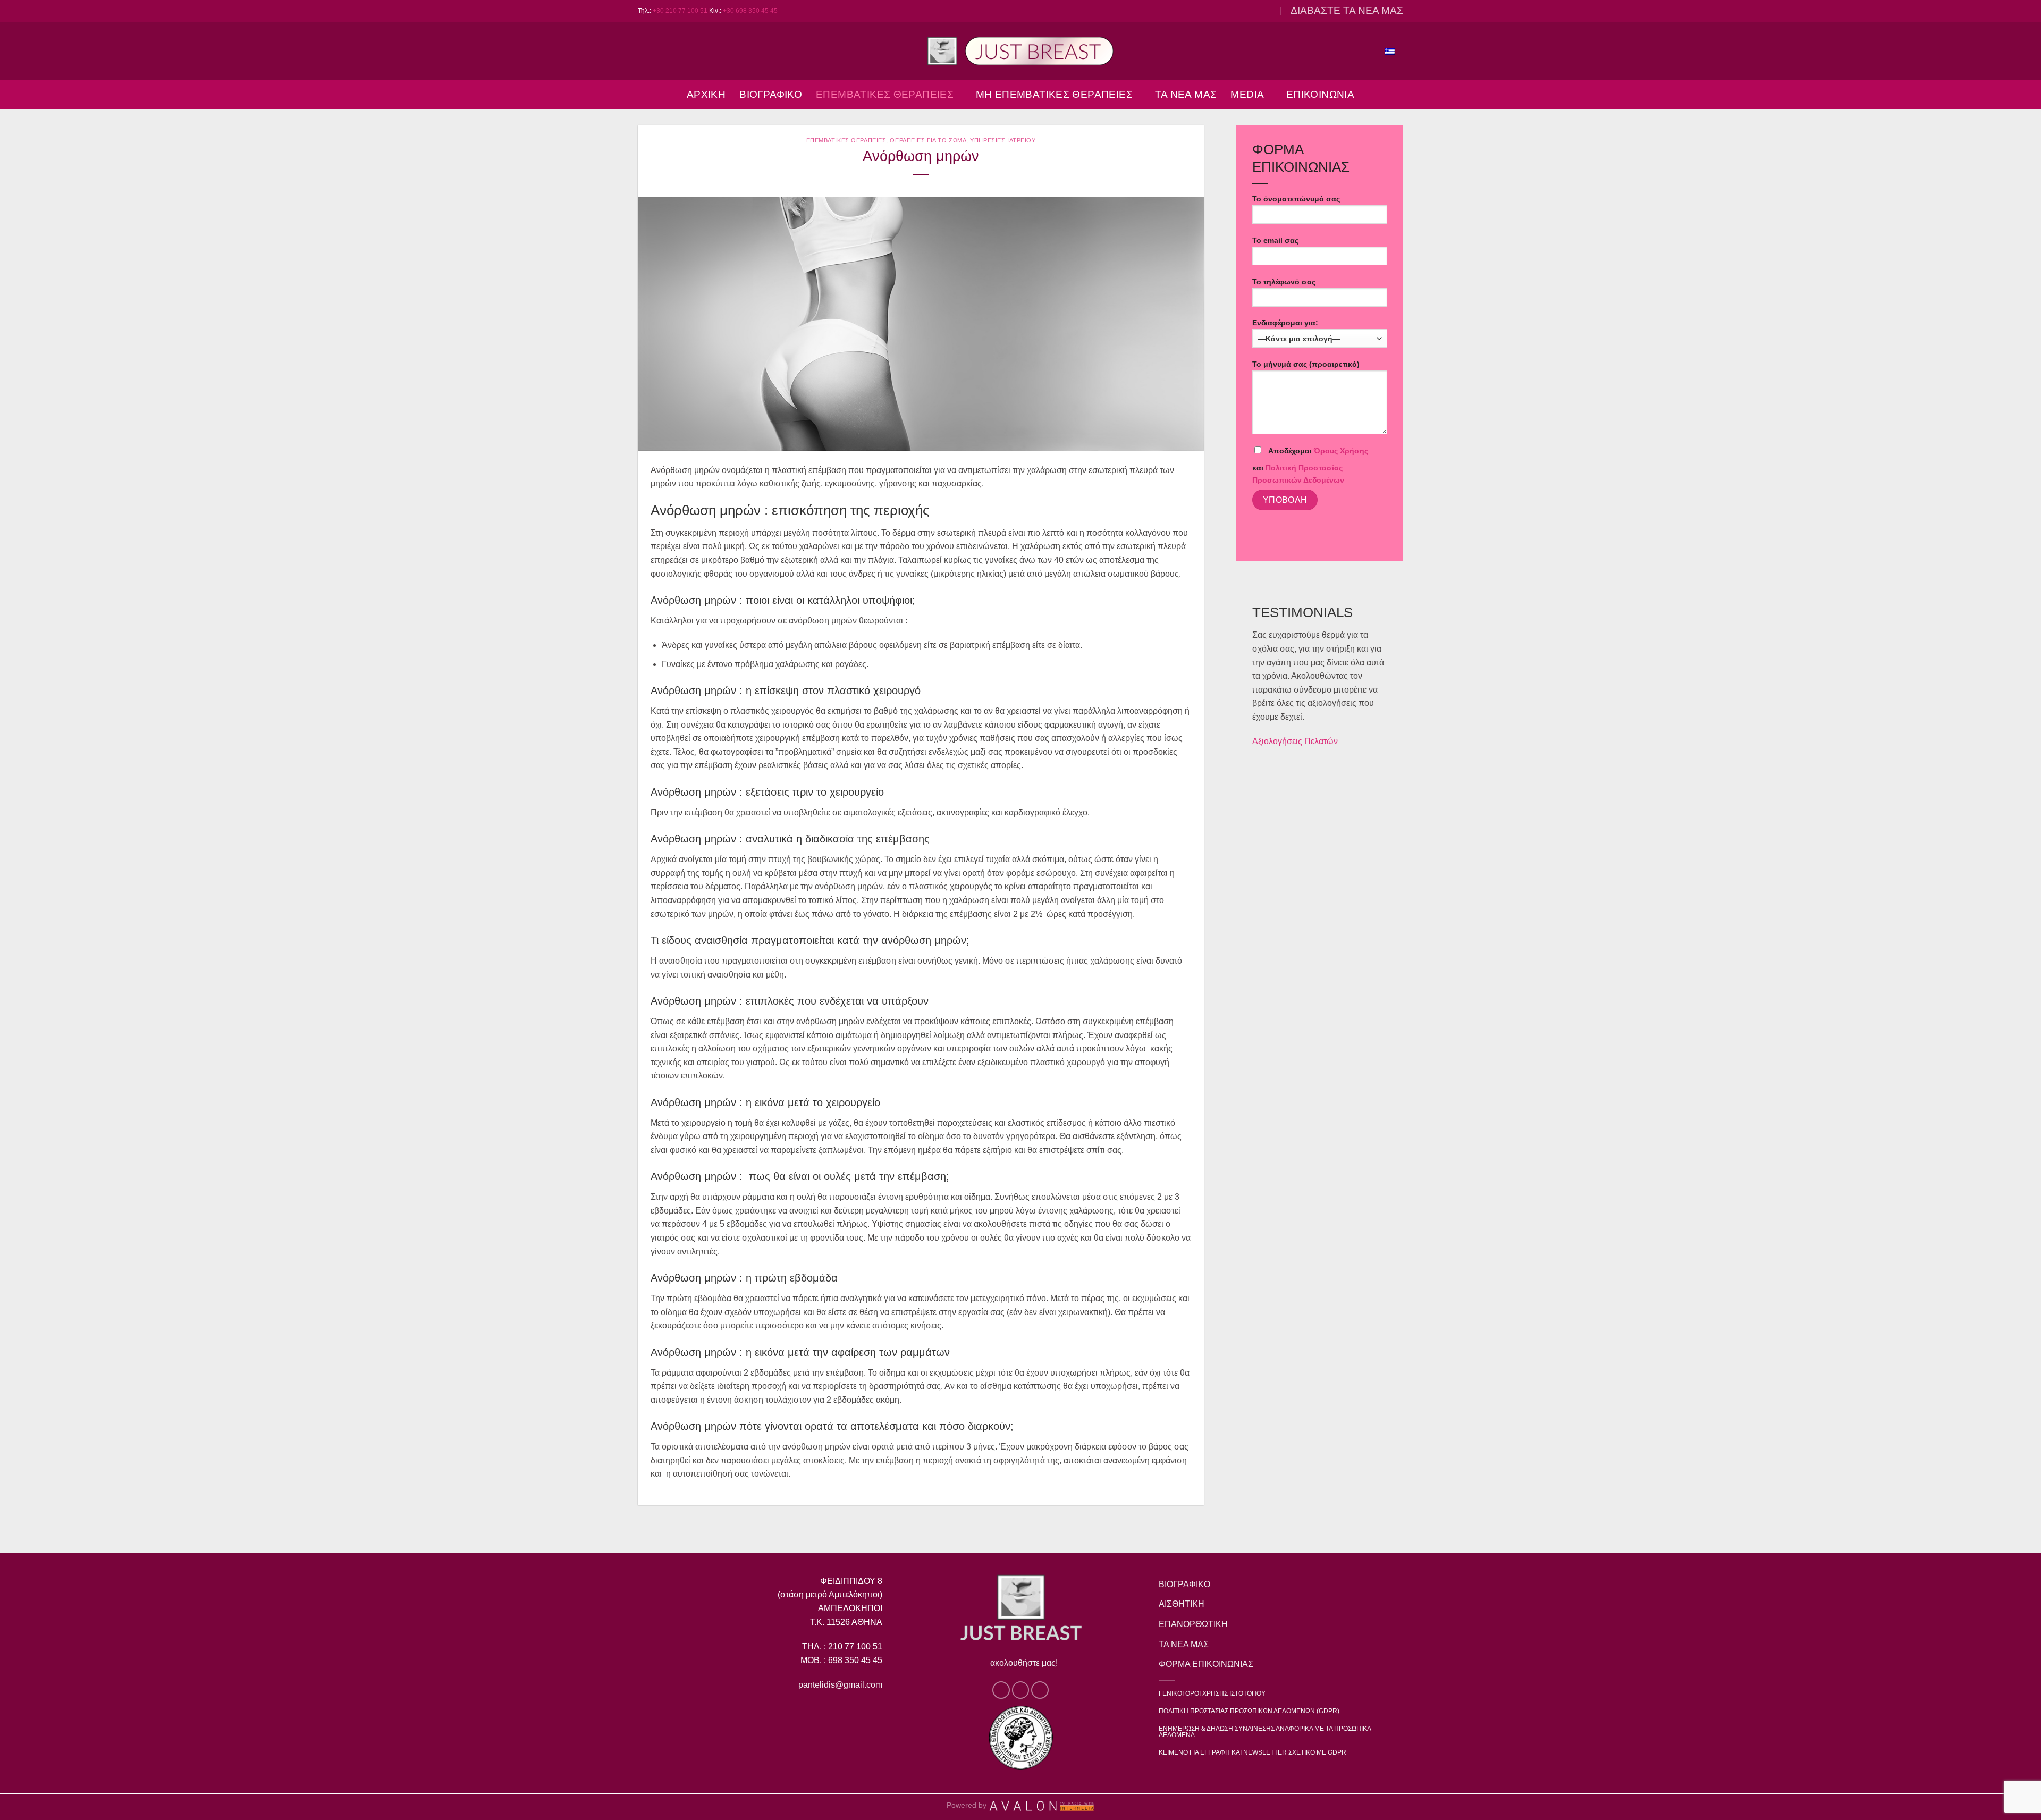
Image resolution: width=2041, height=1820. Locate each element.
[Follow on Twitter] (1256, 11)
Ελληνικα (1358, 50)
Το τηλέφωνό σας (1284, 282)
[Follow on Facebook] (1246, 11)
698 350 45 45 (854, 1660)
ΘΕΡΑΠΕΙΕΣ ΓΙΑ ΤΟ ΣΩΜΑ (928, 140)
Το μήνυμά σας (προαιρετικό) (1306, 364)
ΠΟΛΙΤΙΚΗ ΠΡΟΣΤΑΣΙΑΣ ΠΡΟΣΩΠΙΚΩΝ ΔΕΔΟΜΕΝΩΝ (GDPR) (1249, 1711)
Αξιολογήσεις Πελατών (1295, 741)
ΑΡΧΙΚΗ (706, 94)
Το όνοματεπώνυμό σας (1296, 199)
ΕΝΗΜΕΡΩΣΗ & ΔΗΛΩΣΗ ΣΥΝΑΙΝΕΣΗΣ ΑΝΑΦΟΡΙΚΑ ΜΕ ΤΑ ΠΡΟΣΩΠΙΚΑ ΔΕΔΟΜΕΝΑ (1265, 1732)
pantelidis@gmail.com (840, 1685)
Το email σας (1275, 240)
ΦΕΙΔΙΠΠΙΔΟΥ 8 (851, 1581)
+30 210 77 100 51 (680, 11)
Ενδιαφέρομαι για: (1285, 323)
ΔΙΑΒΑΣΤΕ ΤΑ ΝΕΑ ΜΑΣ (1347, 10)
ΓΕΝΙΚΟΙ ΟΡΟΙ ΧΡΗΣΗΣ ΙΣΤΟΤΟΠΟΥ (1212, 1693)
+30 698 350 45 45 (750, 11)
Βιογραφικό (771, 94)
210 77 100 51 (855, 1646)
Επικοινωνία (1320, 94)
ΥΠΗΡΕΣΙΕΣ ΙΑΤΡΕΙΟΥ (1003, 140)
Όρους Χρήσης (1341, 451)
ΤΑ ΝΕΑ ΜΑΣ (1186, 94)
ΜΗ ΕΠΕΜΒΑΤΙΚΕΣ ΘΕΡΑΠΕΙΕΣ (1054, 94)
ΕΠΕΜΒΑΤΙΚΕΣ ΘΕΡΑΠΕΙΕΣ (885, 94)
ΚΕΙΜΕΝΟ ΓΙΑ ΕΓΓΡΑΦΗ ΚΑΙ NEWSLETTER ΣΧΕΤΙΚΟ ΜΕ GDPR (1253, 1752)
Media (1247, 94)
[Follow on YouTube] (1267, 11)
